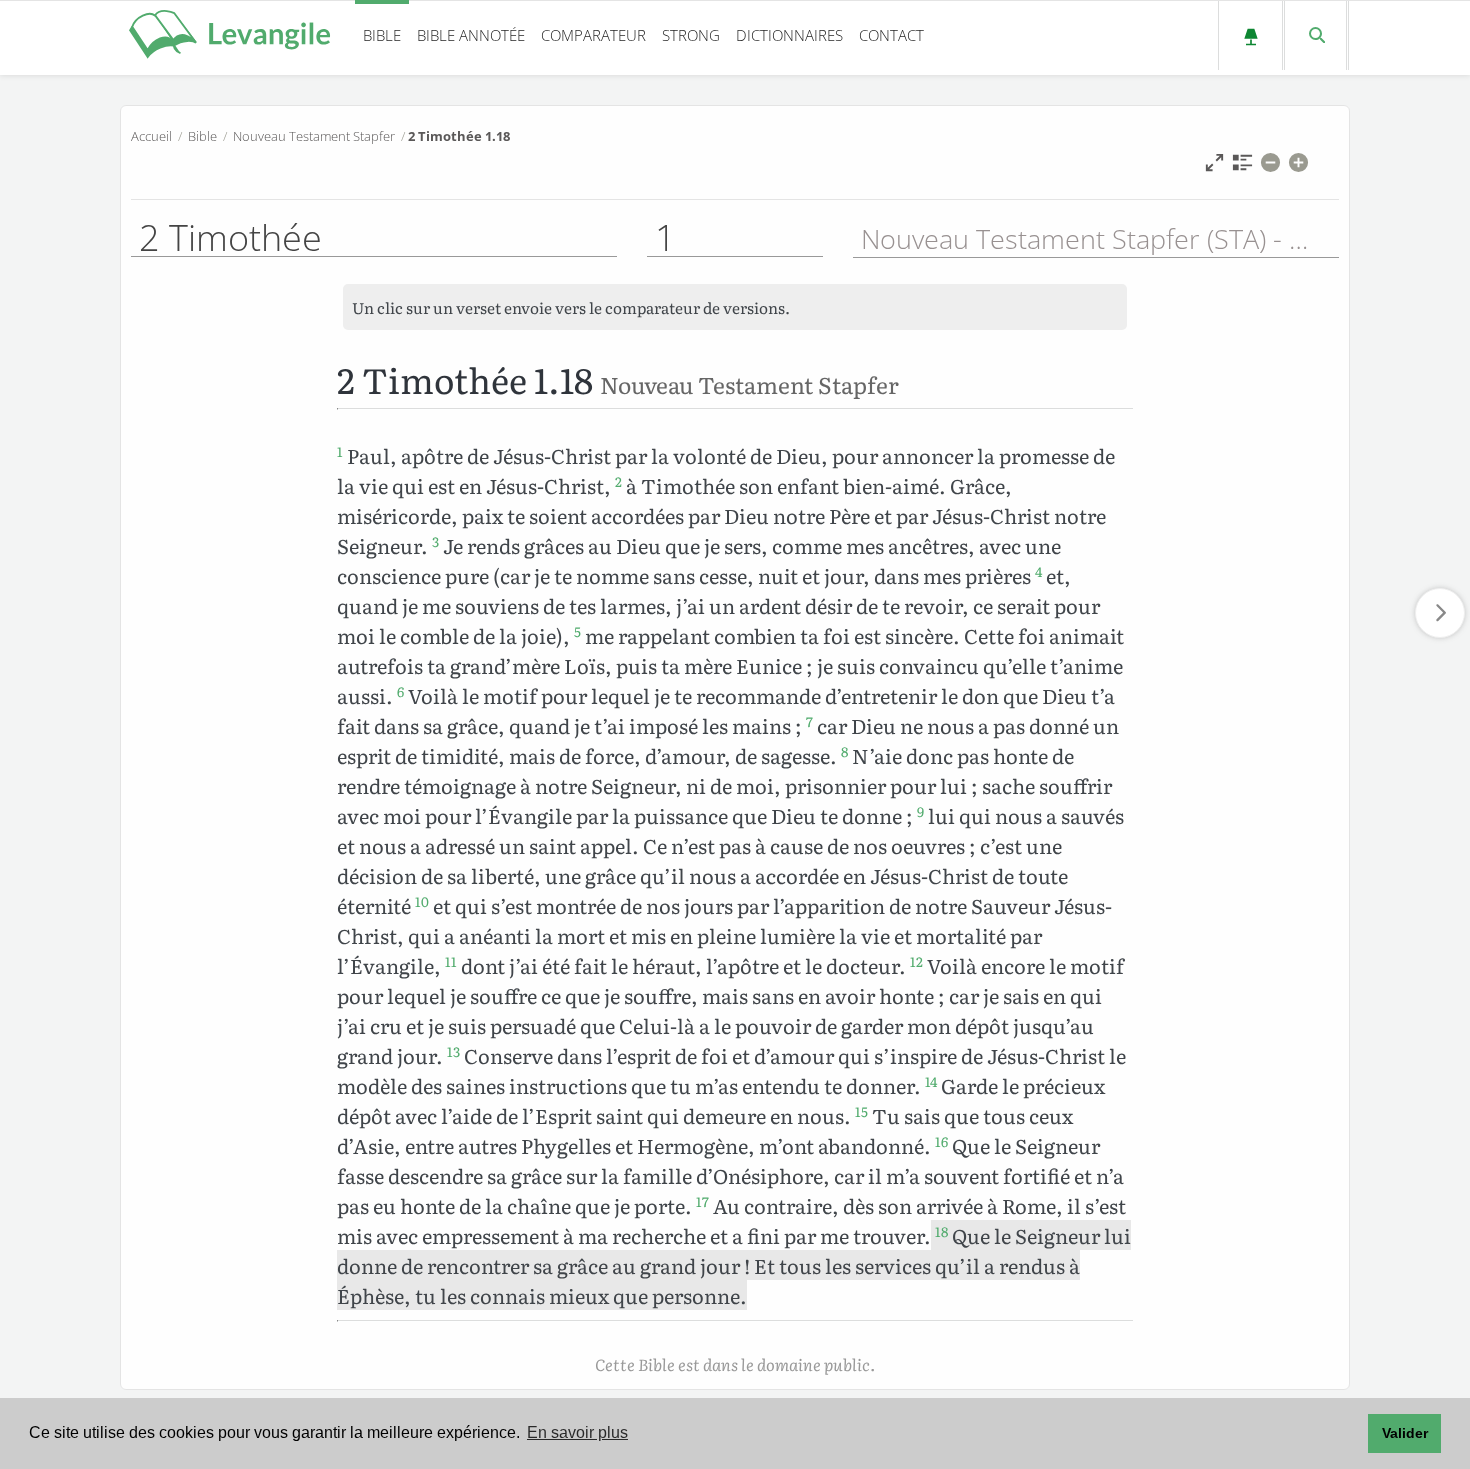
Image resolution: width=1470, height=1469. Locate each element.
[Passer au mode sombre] (1250, 35)
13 (453, 1051)
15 (861, 1111)
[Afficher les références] (1242, 167)
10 (422, 901)
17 (702, 1201)
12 (916, 961)
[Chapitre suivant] (1440, 613)
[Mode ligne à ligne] (1214, 167)
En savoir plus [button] (577, 1432)
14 (931, 1081)
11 (451, 961)
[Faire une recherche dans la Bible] (1315, 35)
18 (941, 1231)
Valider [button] (1405, 1433)
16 (941, 1141)
